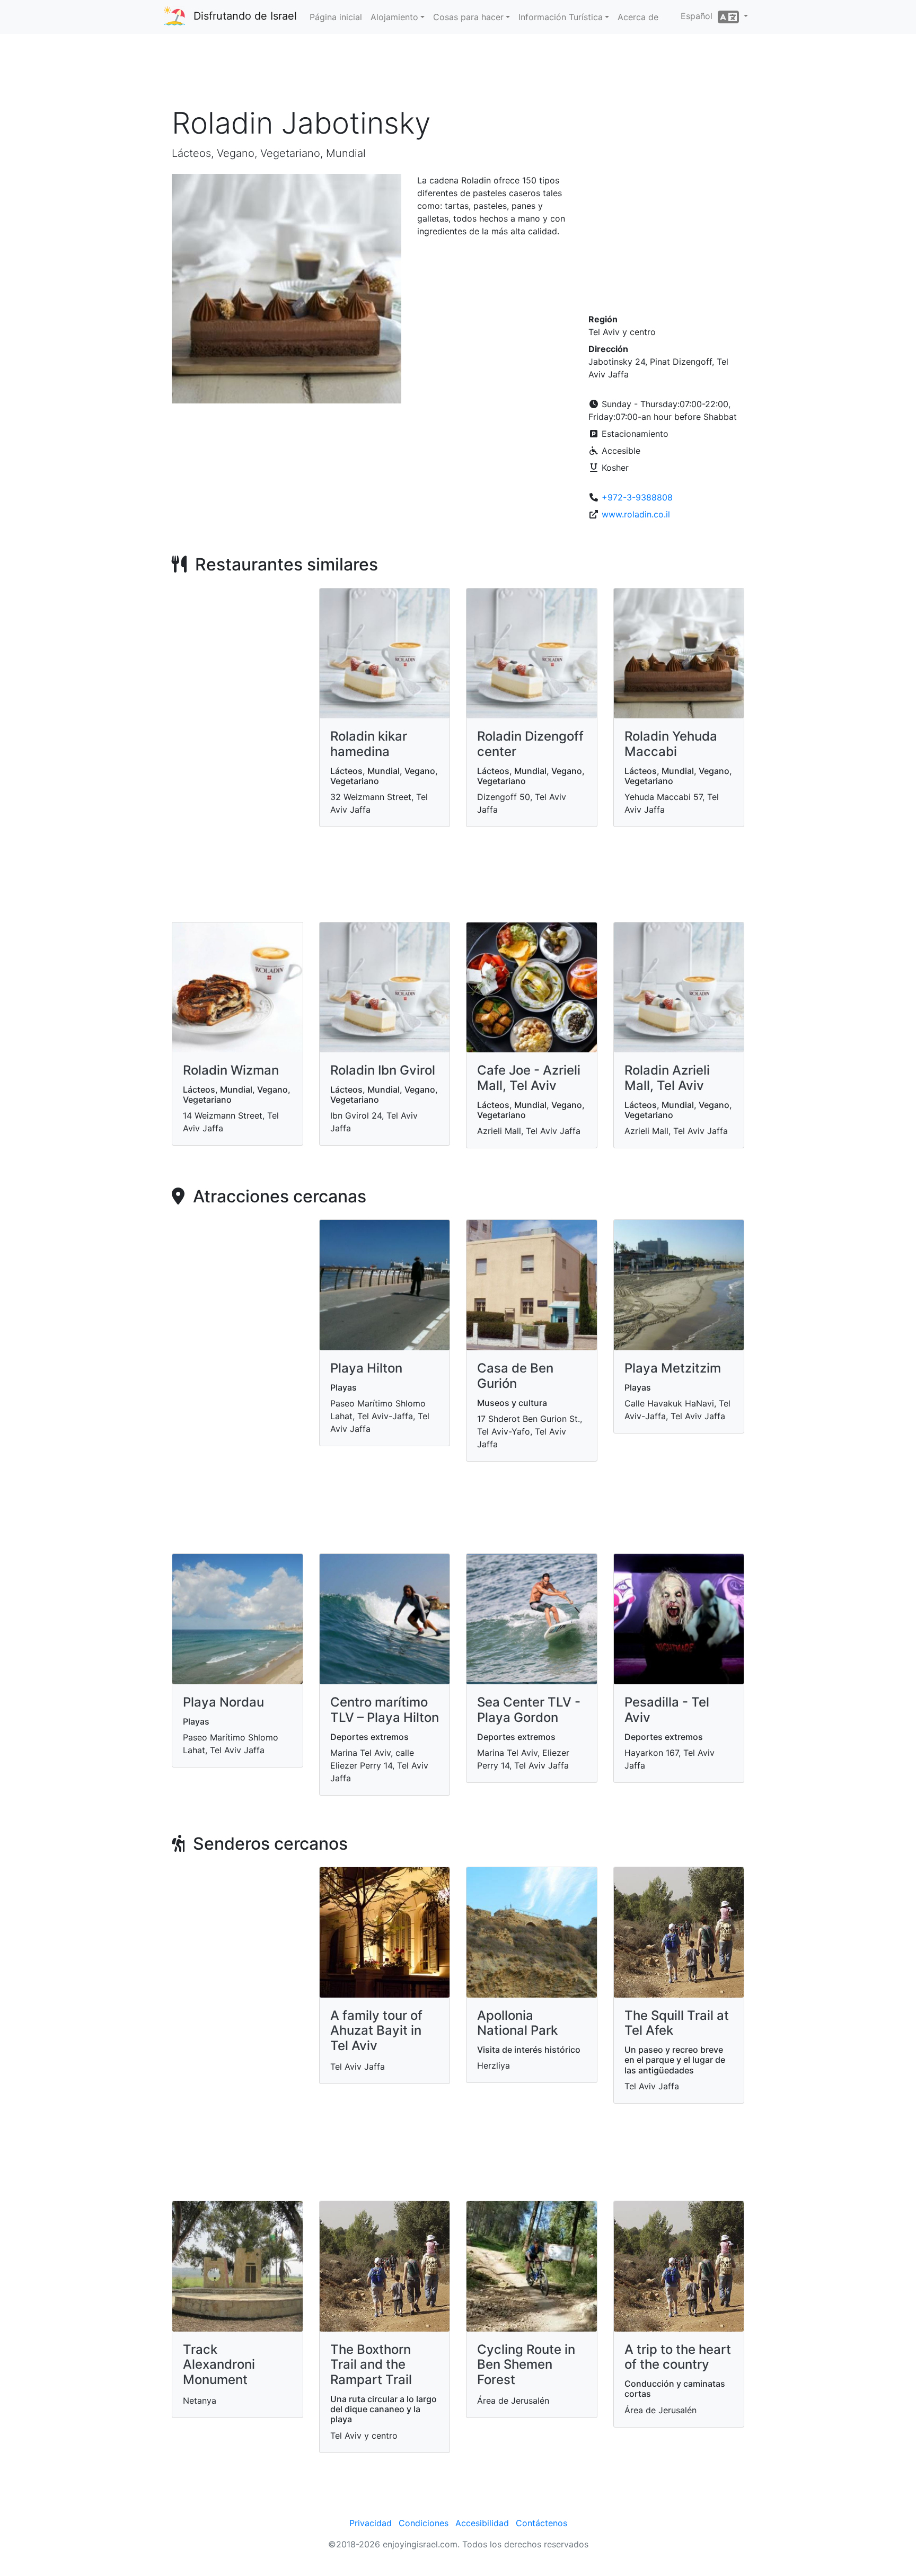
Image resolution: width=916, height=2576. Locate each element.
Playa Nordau (223, 1702)
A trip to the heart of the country (678, 2357)
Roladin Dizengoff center (530, 744)
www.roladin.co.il (636, 514)
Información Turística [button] (561, 17)
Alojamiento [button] (394, 17)
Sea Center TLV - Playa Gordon (529, 1710)
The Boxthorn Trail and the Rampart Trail (371, 2365)
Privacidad (371, 2523)
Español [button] (699, 16)
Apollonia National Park (517, 2023)
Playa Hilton (366, 1368)
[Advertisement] (458, 74)
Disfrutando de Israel (245, 16)
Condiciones (424, 2523)
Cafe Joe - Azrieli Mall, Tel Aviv (529, 1078)
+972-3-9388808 (637, 497)
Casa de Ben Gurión (515, 1376)
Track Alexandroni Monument (219, 2365)
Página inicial (336, 17)
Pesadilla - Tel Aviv (667, 1710)
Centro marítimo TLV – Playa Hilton (385, 1710)
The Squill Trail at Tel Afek (677, 2023)
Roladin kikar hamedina (369, 744)
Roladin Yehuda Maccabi (671, 744)
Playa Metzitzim (673, 1368)
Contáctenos (541, 2523)
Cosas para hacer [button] (468, 17)
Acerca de (638, 17)
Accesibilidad (482, 2523)
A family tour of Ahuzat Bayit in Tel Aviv (376, 2031)
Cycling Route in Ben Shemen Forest (526, 2365)
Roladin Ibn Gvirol (383, 1070)
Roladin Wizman (231, 1070)
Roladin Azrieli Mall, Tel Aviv (667, 1078)
